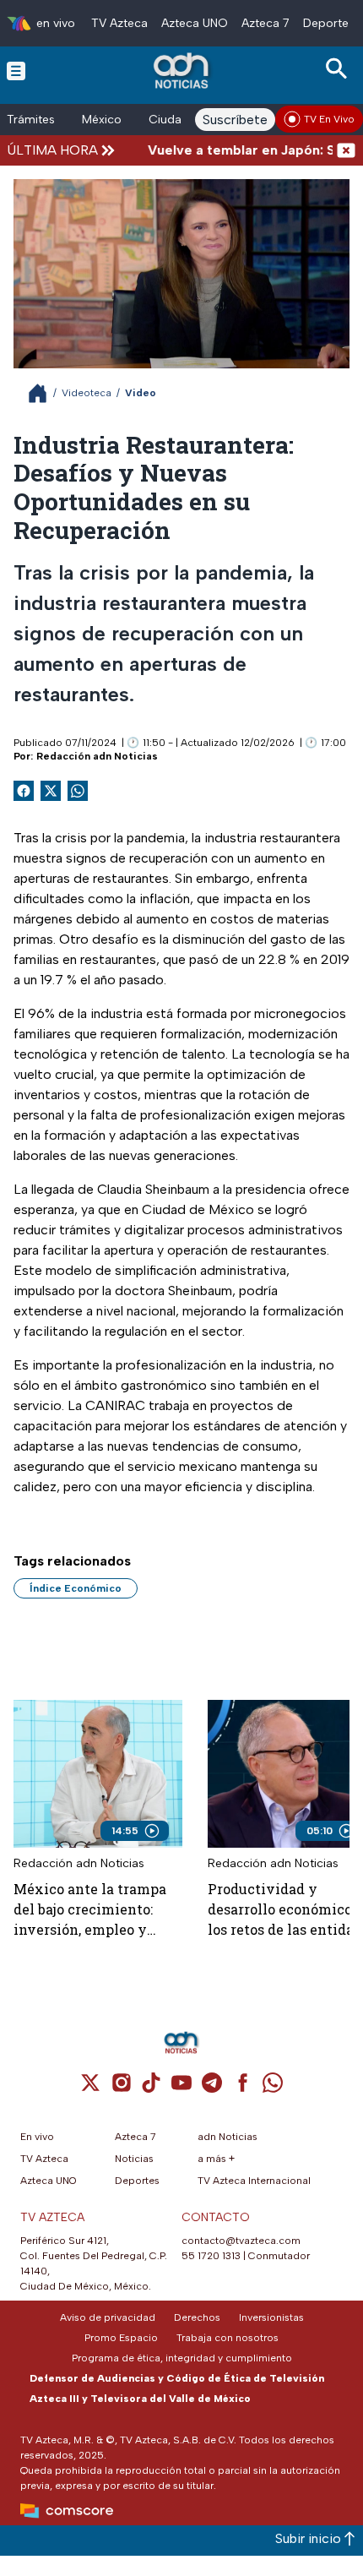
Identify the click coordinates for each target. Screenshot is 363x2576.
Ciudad (169, 120)
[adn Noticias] (183, 71)
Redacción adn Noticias (97, 756)
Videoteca (87, 393)
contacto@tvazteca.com (241, 2241)
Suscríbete (235, 120)
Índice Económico (76, 1588)
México (102, 120)
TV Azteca (119, 23)
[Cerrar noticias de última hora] (346, 150)
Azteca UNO (195, 23)
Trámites (31, 120)
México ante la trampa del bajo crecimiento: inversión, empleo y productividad (90, 1910)
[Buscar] (339, 69)
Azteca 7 (265, 23)
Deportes (329, 23)
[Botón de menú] (16, 70)
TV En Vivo (329, 119)
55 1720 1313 (211, 2256)
